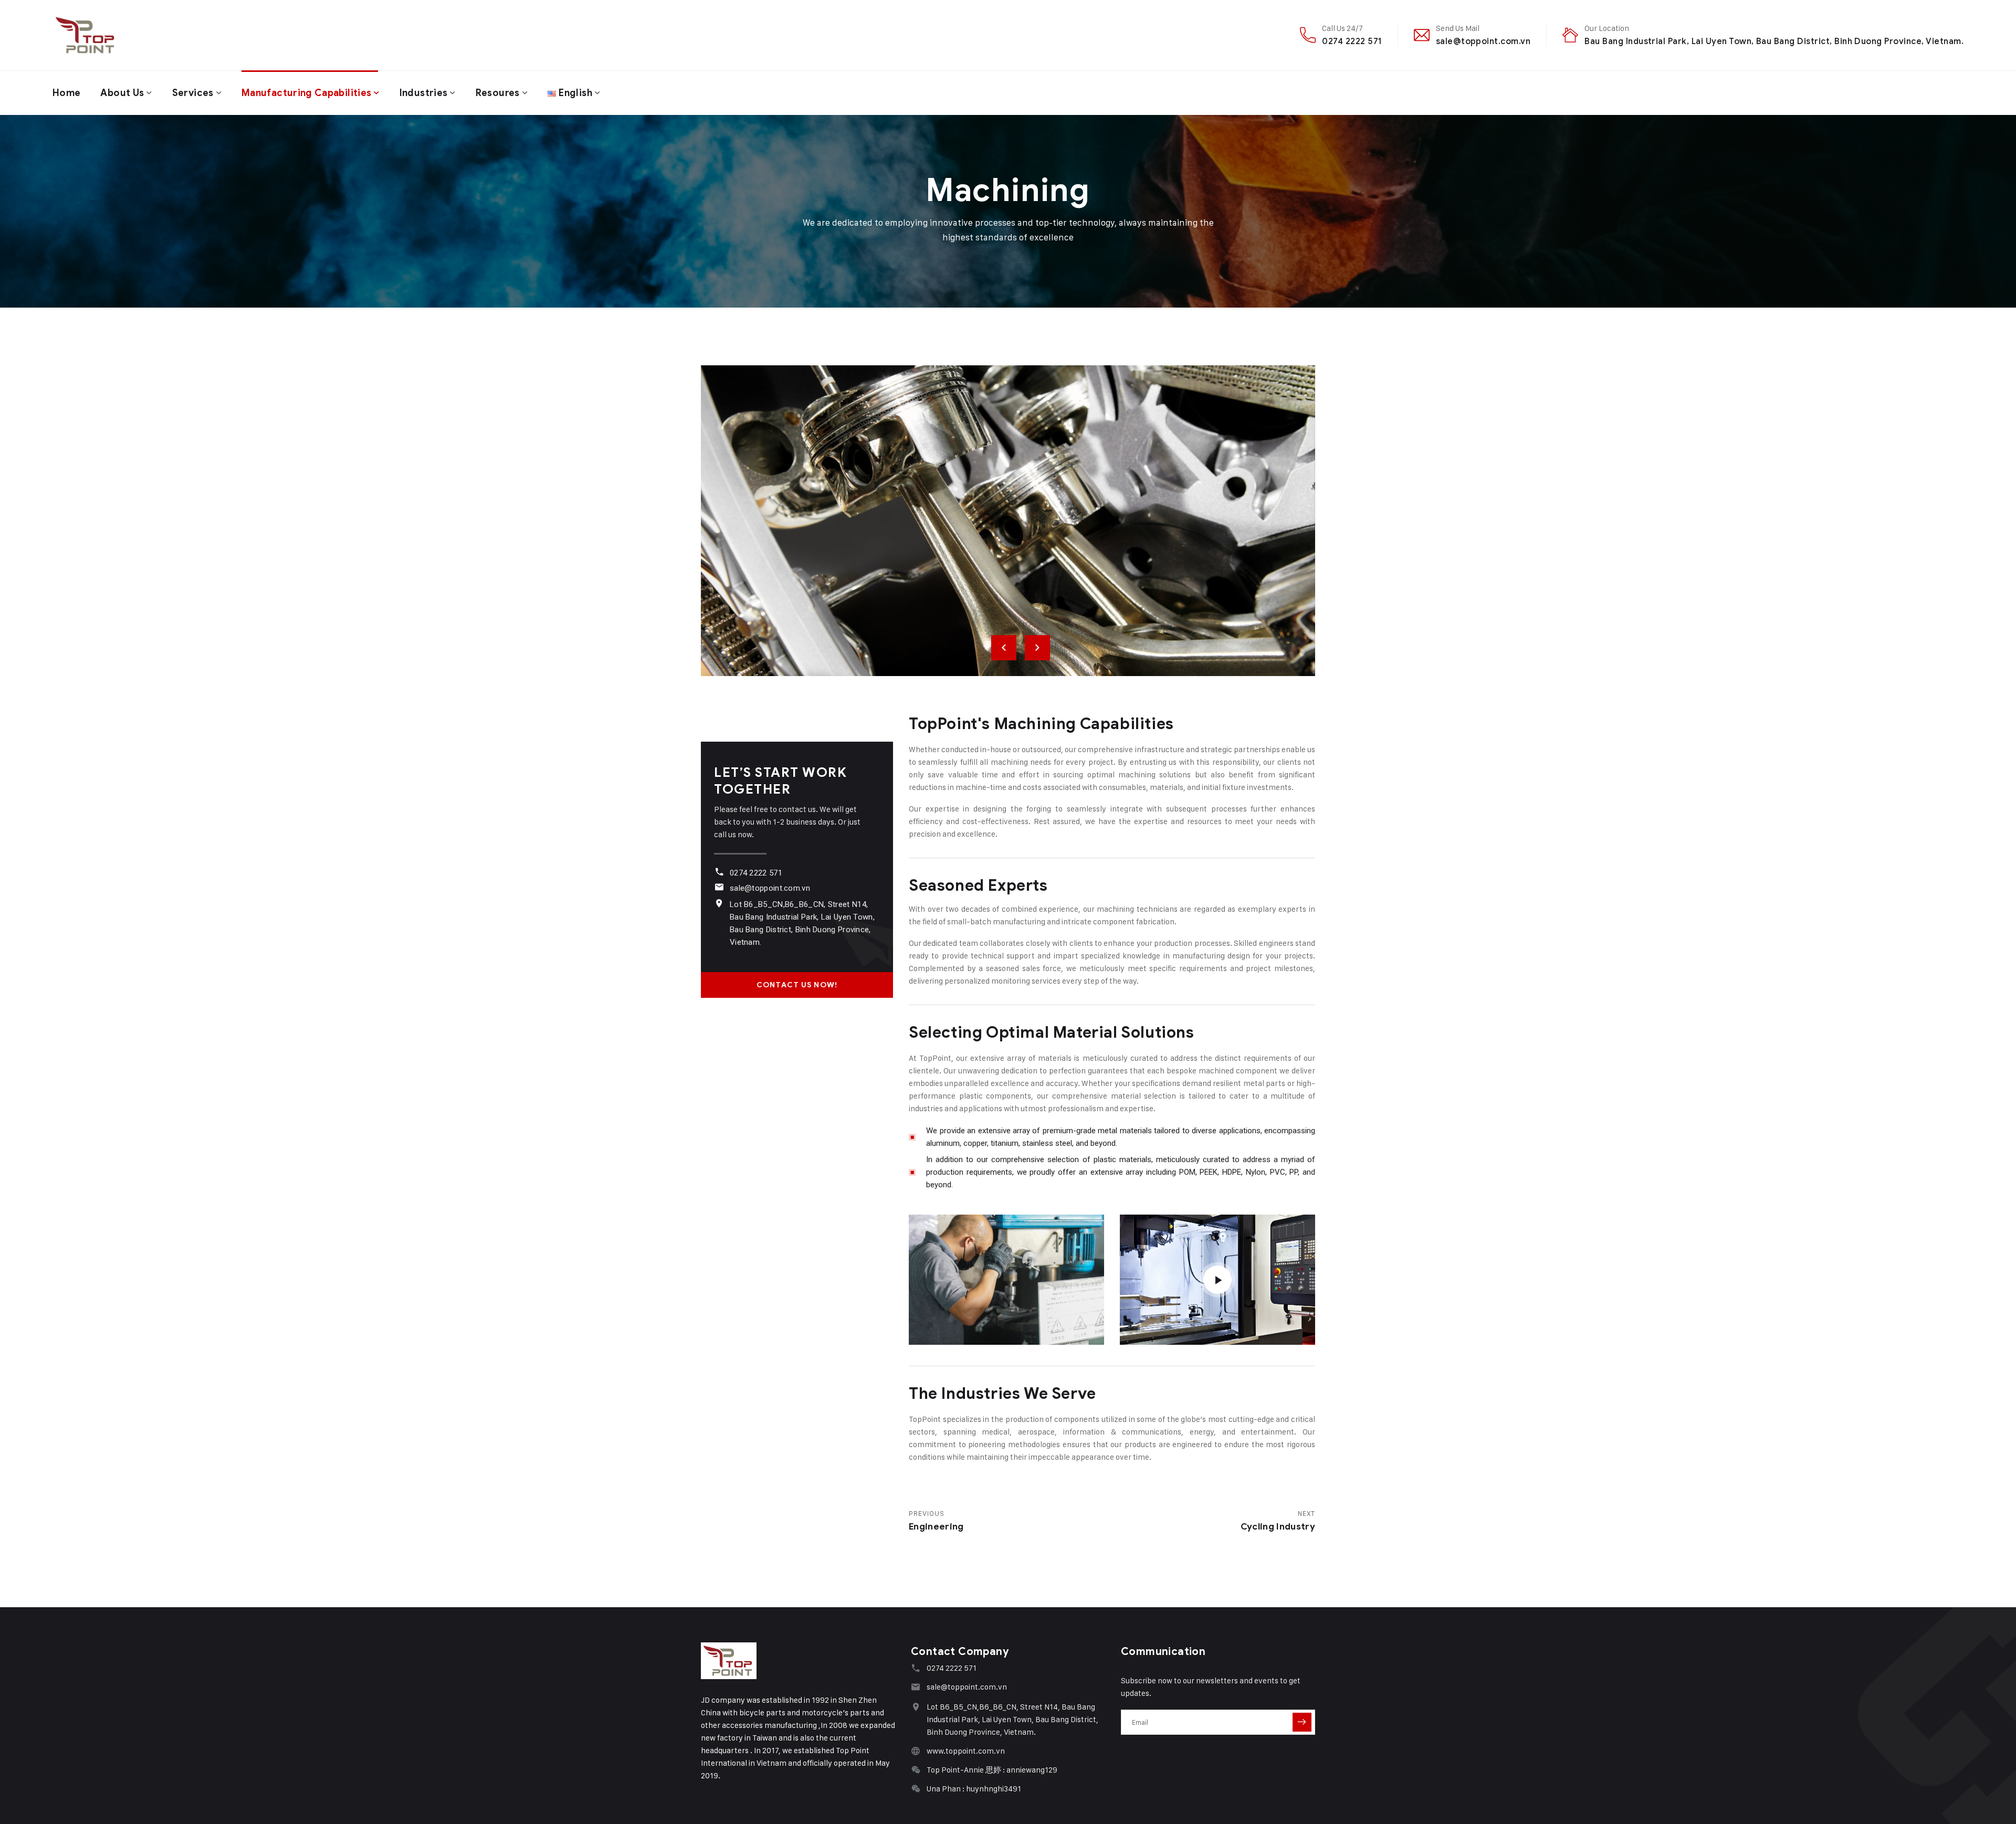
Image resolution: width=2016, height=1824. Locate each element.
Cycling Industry (1278, 1527)
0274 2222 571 (1352, 41)
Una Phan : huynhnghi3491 (974, 1789)
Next (1037, 648)
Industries (424, 93)
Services (193, 93)
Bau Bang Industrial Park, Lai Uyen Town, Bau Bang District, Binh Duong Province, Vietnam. (1774, 41)
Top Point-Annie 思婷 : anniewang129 (992, 1770)
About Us (122, 93)
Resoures (498, 93)
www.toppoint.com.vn (966, 1751)
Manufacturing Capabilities (306, 93)
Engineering (936, 1527)
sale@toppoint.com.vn (1483, 41)
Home (66, 93)
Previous (1004, 648)
